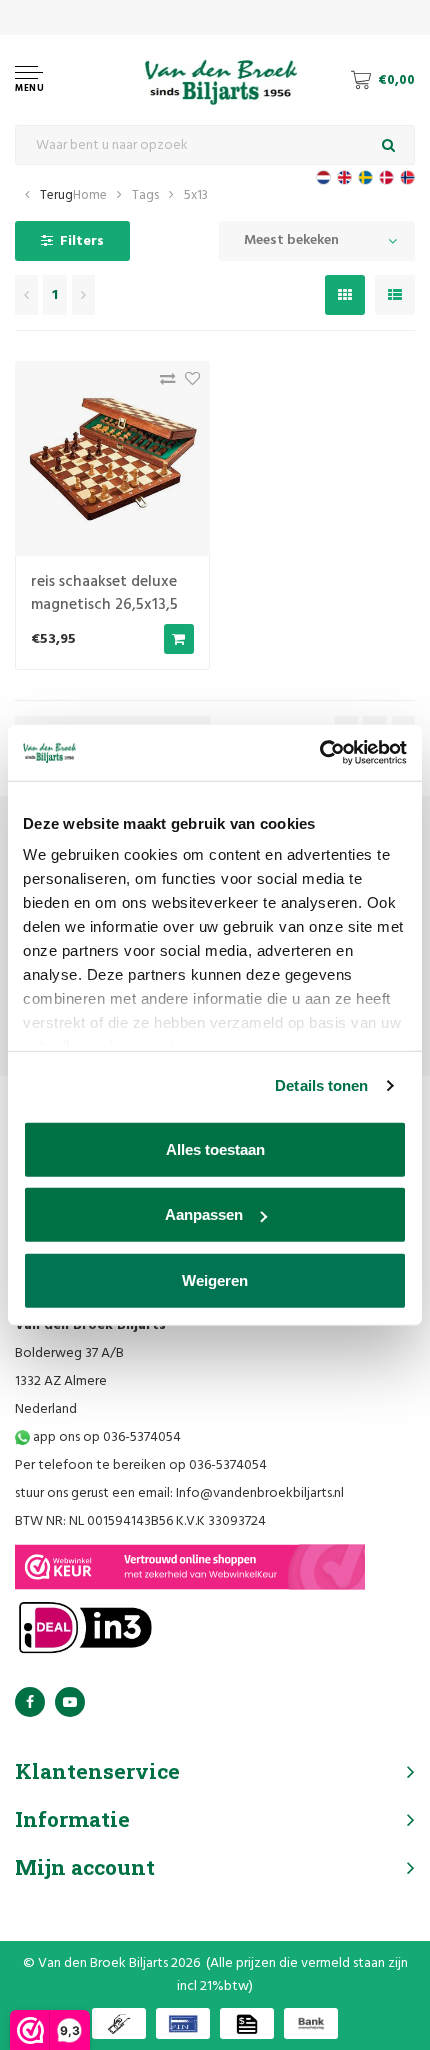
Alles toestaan (215, 1148)
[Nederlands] (323, 177)
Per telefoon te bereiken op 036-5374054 (141, 1465)
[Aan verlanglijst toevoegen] (187, 383)
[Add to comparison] (162, 383)
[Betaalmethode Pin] (183, 2023)
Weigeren (215, 1279)
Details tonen (321, 1085)
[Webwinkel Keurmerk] (190, 1567)
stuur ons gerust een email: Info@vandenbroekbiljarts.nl (179, 1493)
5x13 (196, 195)
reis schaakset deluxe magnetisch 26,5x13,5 (104, 593)
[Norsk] (407, 177)
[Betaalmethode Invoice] (247, 2023)
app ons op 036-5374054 (105, 1437)
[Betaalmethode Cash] (119, 2023)
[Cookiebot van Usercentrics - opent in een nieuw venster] (319, 753)
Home (90, 195)
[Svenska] (365, 177)
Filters (82, 241)
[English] (344, 177)
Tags (145, 195)
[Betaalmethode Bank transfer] (311, 2023)
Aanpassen (204, 1214)
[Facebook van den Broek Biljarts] (30, 1702)
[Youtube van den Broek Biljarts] (70, 1702)
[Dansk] (386, 177)
